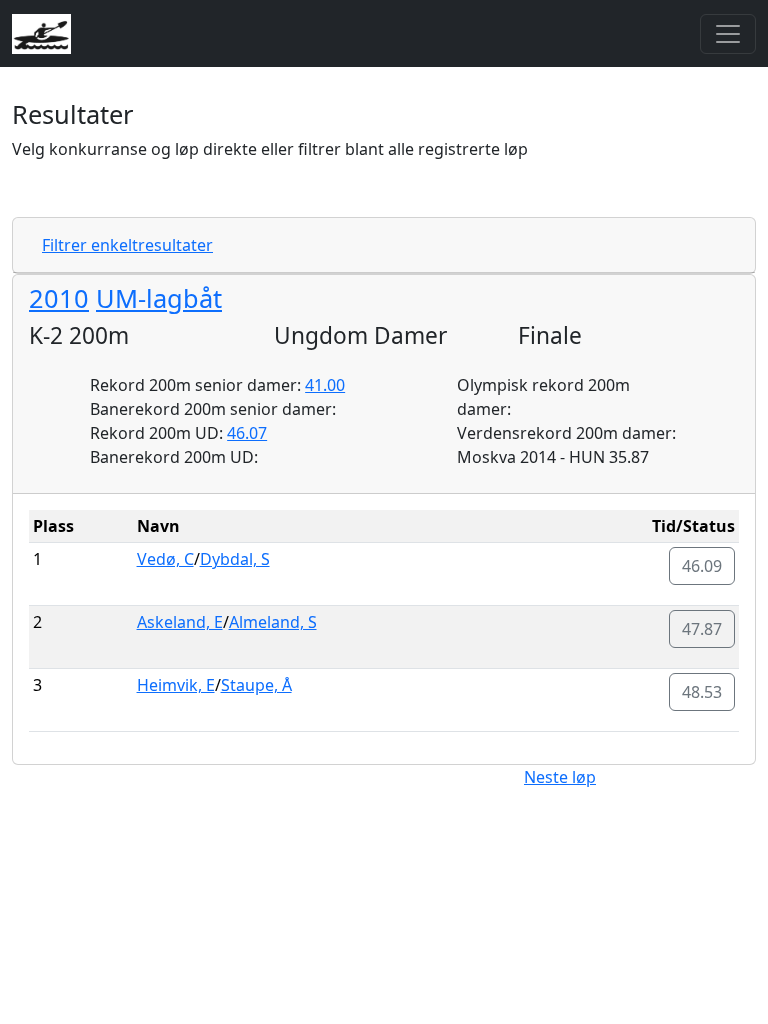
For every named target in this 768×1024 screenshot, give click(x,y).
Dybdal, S (235, 559)
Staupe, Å (256, 685)
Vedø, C (165, 559)
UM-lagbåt (159, 298)
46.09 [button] (702, 566)
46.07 (247, 433)
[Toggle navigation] (728, 34)
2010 (59, 298)
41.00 (325, 385)
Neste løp (560, 777)
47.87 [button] (702, 629)
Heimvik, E (176, 685)
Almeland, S (273, 622)
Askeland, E (180, 622)
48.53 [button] (702, 692)
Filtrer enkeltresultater (127, 245)
